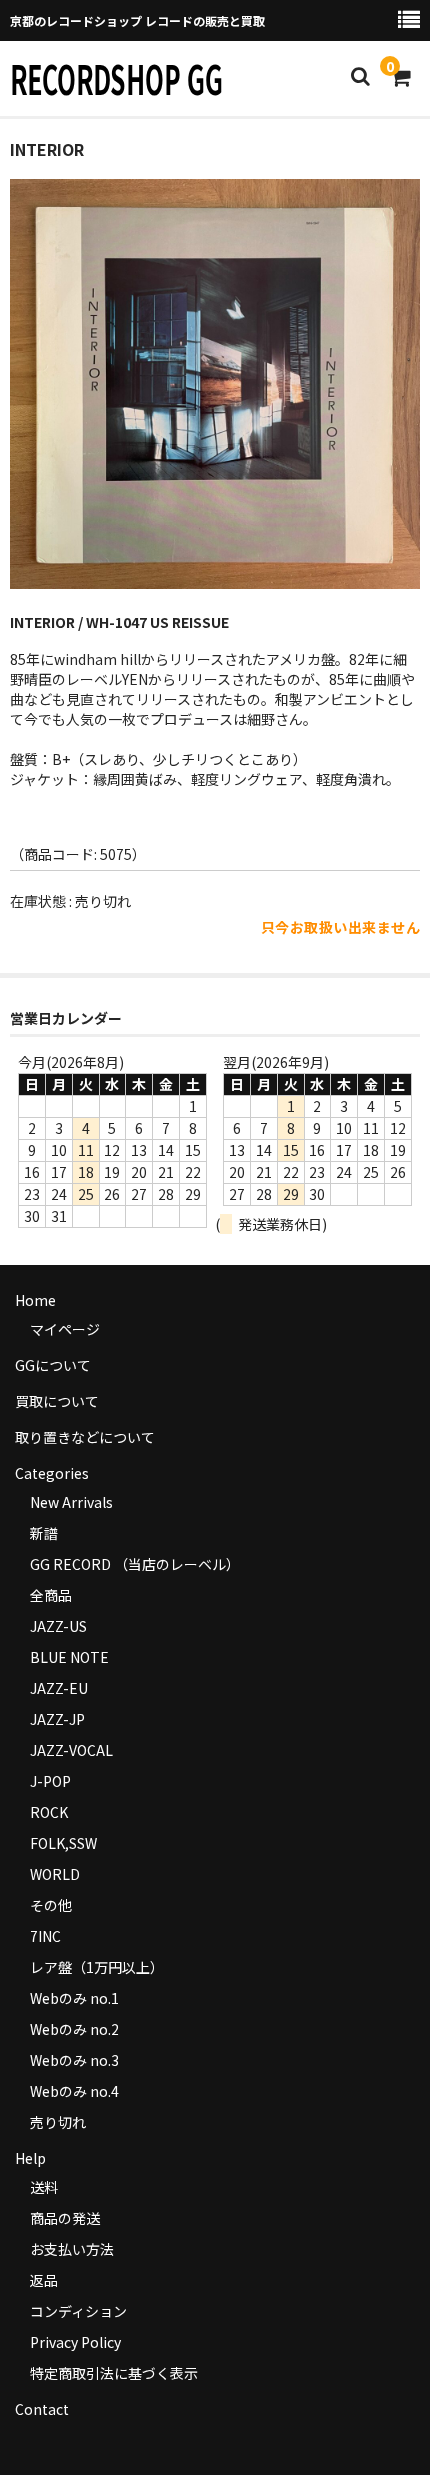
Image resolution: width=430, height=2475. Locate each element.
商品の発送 (65, 2218)
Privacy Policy (75, 2342)
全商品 (51, 1595)
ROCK (49, 1812)
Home (35, 1300)
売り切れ (58, 2122)
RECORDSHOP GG (116, 78)
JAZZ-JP (57, 1719)
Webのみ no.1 (74, 1998)
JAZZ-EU (59, 1688)
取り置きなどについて (85, 1437)
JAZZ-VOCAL (71, 1750)
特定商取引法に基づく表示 (114, 2373)
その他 (51, 1905)
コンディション (78, 2311)
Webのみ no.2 (74, 2029)
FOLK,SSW (63, 1843)
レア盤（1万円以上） (97, 1967)
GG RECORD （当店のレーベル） (135, 1564)
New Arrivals (71, 1502)
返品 (44, 2280)
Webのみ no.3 (74, 2060)
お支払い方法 (72, 2249)
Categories (52, 1473)
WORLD (55, 1874)
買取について (57, 1401)
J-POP (50, 1781)
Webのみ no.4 (74, 2091)
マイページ (65, 1329)
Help (30, 2158)
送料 (44, 2187)
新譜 (44, 1533)
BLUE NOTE (69, 1657)
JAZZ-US (58, 1626)
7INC (45, 1936)
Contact (42, 2409)
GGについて (53, 1365)
